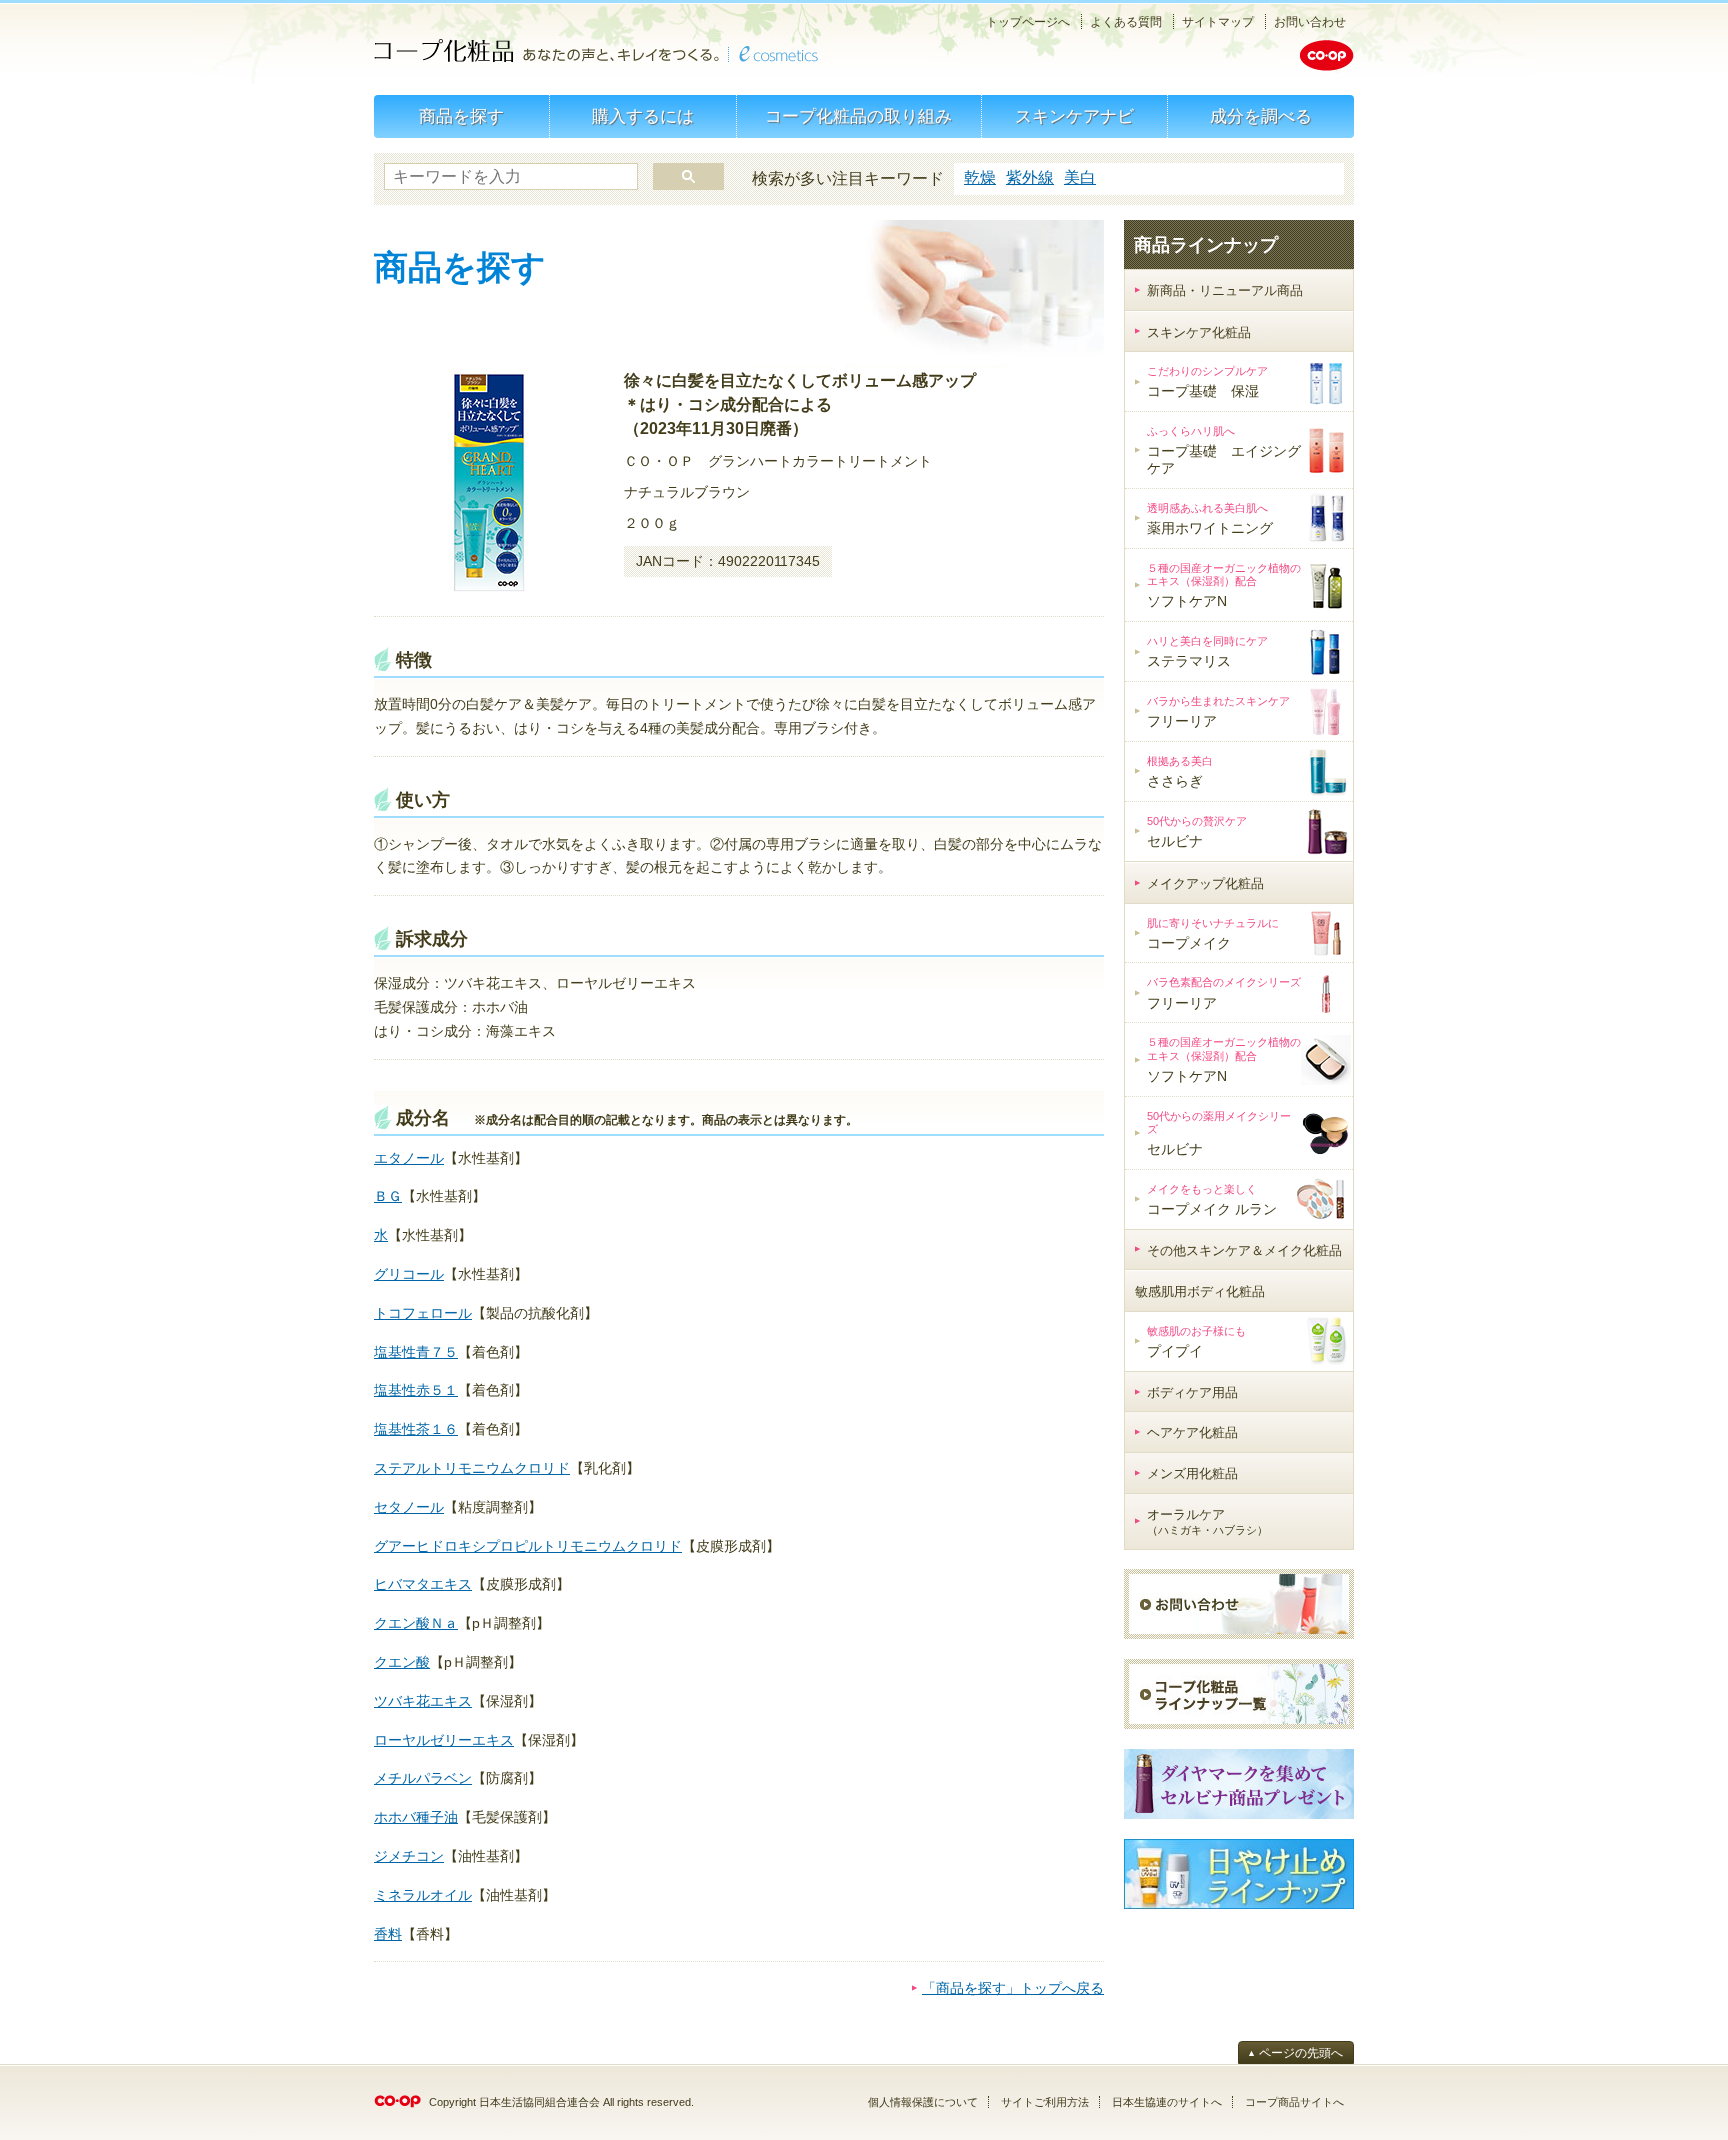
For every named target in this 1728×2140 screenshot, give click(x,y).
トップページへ (1028, 22)
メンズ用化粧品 (1192, 1473)
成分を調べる (1261, 116)
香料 (388, 1934)
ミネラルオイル (423, 1895)
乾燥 (980, 177)
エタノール (409, 1158)
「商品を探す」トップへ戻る (1013, 1988)
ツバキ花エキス (423, 1701)
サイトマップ (1218, 22)
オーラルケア (1207, 1522)
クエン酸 (402, 1662)
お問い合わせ (1310, 22)
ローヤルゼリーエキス (444, 1740)
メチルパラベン (423, 1778)
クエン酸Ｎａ (416, 1623)
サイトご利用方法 (1045, 2102)
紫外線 (1030, 177)
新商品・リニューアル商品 (1225, 290)
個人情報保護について (923, 2102)
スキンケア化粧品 (1199, 332)
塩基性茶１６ (416, 1429)
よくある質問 (1126, 22)
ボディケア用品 (1192, 1392)
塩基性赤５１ (416, 1390)
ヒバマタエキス (423, 1584)
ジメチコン (409, 1856)
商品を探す (461, 116)
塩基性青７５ (416, 1352)
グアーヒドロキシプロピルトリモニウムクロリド (528, 1546)
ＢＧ (388, 1196)
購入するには (643, 116)
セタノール (409, 1507)
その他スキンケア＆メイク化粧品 (1244, 1250)
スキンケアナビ (1074, 116)
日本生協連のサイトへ (1167, 2102)
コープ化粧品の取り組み (858, 116)
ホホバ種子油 (416, 1817)
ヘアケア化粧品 (1192, 1432)
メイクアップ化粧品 (1205, 883)
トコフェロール (423, 1313)
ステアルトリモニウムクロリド (472, 1468)
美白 (1080, 177)
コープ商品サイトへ (1294, 2102)
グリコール (409, 1274)
